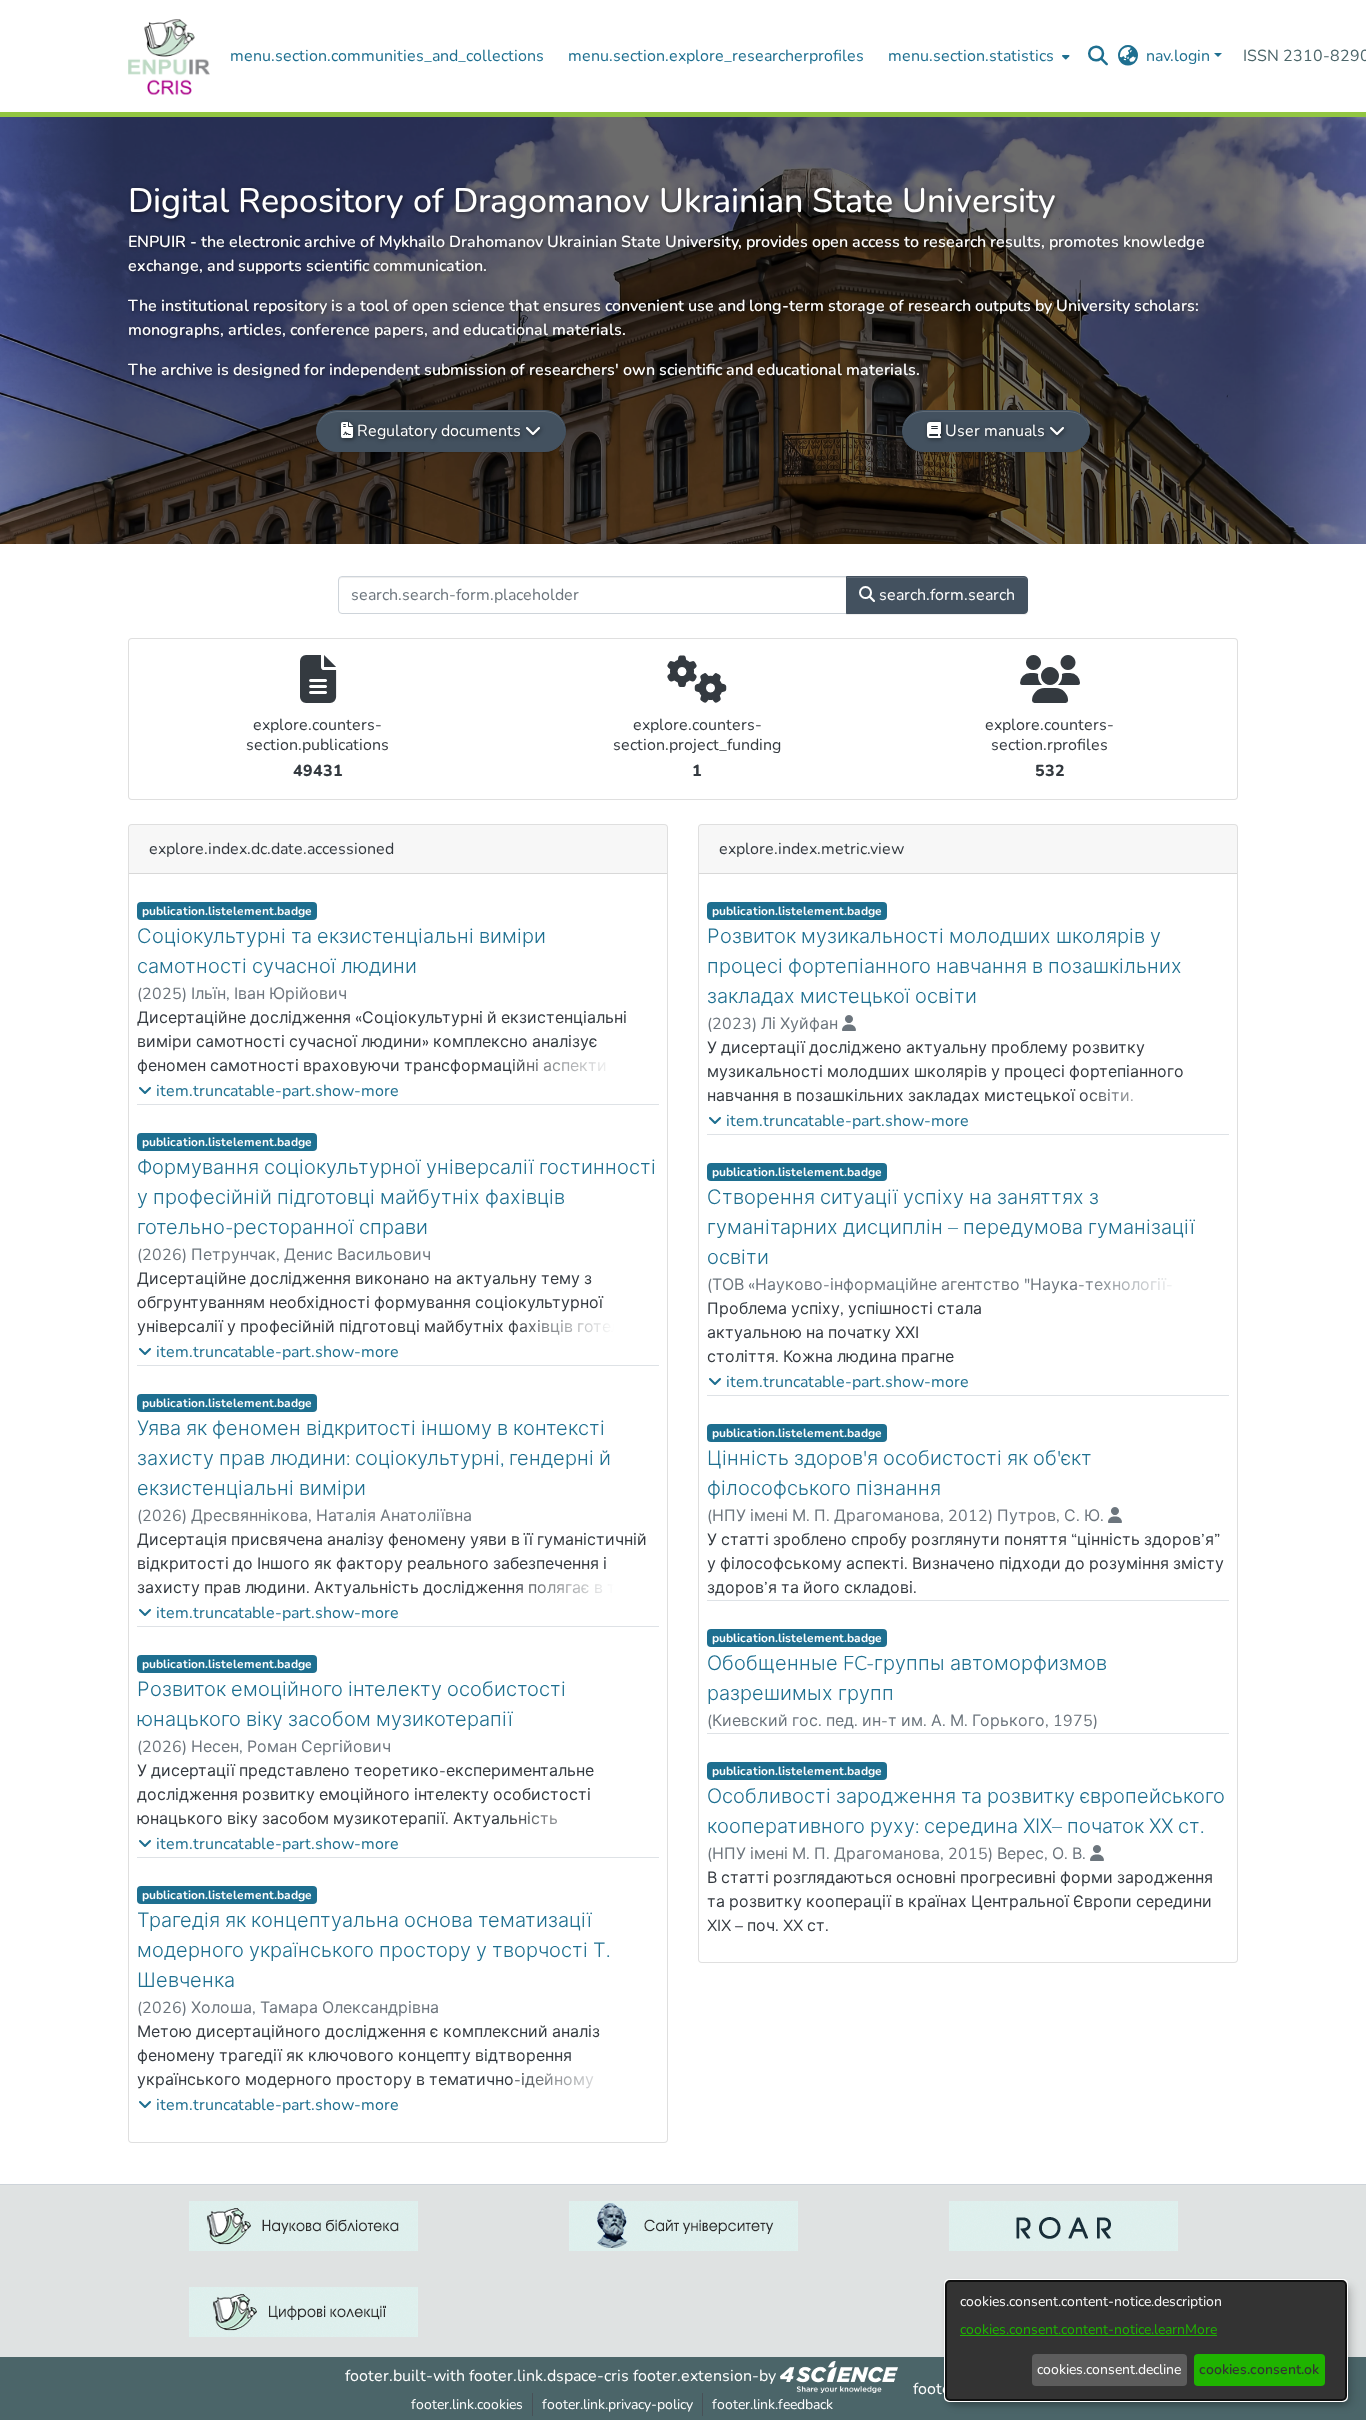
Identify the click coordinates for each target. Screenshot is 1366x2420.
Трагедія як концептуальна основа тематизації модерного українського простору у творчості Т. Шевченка (373, 1950)
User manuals (995, 431)
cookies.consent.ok (1259, 2369)
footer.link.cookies (467, 2404)
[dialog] (1146, 2340)
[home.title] (169, 56)
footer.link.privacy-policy (617, 2404)
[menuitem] (977, 56)
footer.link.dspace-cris (549, 2376)
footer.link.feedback (772, 2404)
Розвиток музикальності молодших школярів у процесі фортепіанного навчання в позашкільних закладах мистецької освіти (944, 966)
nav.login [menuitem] (1178, 56)
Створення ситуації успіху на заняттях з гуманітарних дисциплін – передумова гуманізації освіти (951, 1227)
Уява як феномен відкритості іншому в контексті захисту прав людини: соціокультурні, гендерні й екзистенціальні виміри (374, 1458)
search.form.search (945, 595)
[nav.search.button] (1098, 56)
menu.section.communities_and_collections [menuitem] (387, 56)
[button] (268, 1091)
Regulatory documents (439, 431)
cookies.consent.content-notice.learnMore (1088, 2329)
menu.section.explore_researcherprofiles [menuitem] (716, 56)
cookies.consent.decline (1109, 2369)
